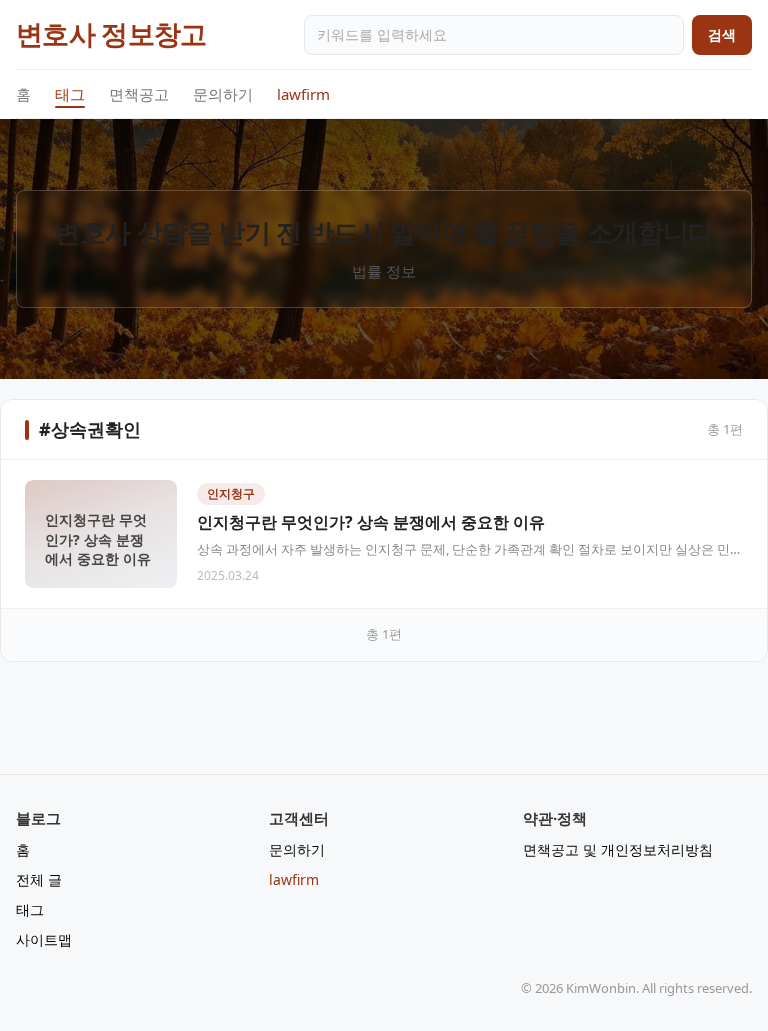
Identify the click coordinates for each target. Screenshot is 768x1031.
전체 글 (39, 879)
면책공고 (139, 94)
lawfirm (303, 94)
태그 (70, 94)
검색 (722, 34)
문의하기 (223, 94)
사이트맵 (44, 939)
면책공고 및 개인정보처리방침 (618, 849)
